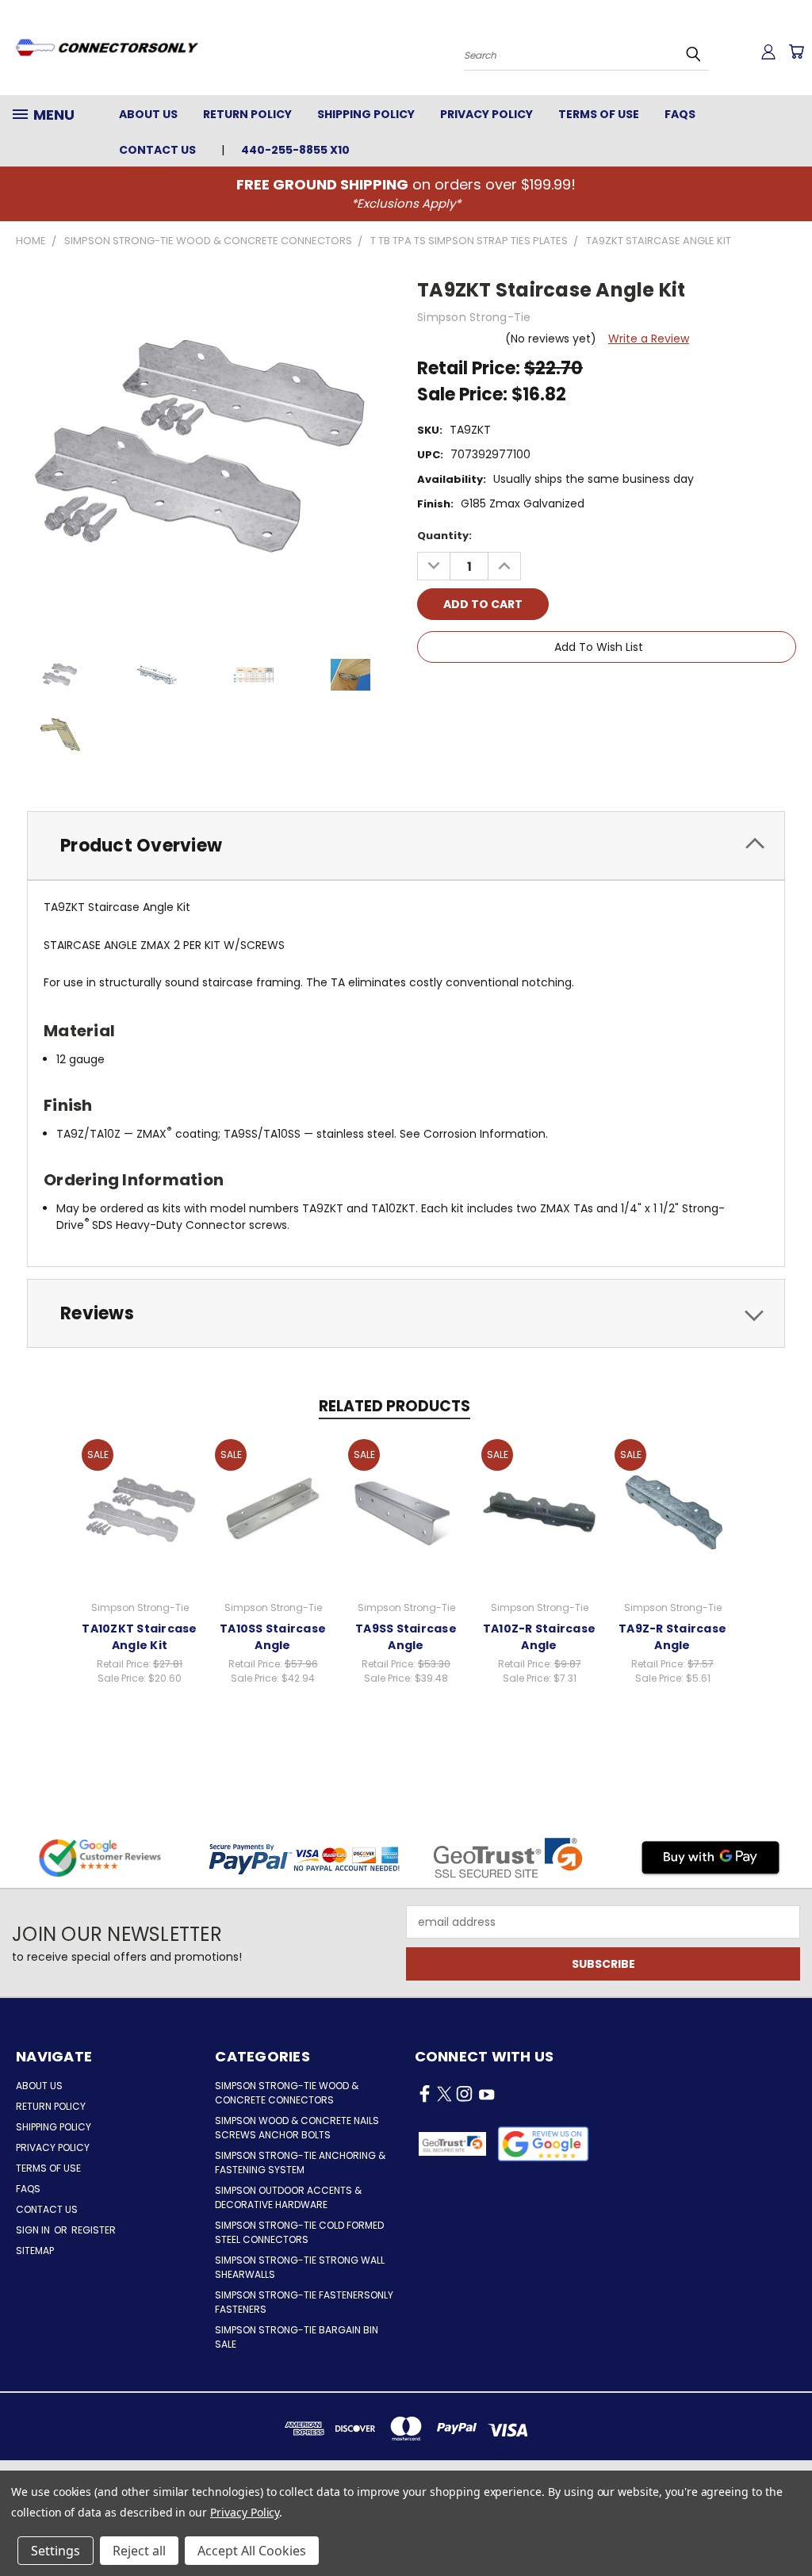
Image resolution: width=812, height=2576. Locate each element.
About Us (148, 114)
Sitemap (35, 2251)
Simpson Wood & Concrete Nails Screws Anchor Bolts (297, 2128)
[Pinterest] (537, 692)
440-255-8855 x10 (295, 150)
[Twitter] (510, 692)
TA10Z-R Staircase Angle (539, 1637)
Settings (56, 2551)
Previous (788, 2526)
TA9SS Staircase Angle (406, 1637)
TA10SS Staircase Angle (273, 1637)
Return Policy (247, 114)
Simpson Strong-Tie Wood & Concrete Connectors (287, 2093)
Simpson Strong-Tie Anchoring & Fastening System (300, 2163)
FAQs (680, 114)
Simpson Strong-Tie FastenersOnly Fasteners (304, 2302)
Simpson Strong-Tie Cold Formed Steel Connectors (299, 2232)
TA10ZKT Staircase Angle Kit (139, 1637)
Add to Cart (140, 1509)
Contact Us (157, 150)
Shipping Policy (366, 114)
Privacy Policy (486, 114)
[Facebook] (429, 692)
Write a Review (649, 339)
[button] (543, 2144)
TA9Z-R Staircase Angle (672, 1637)
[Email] (456, 692)
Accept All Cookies (252, 2551)
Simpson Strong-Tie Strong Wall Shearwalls (300, 2267)
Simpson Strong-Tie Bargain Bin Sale (297, 2337)
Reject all (139, 2551)
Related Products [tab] (395, 1406)
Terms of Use (599, 114)
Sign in (34, 2230)
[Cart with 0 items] (796, 52)
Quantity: (444, 536)
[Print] (483, 692)
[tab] (406, 846)
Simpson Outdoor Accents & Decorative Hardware (288, 2197)
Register (94, 2230)
